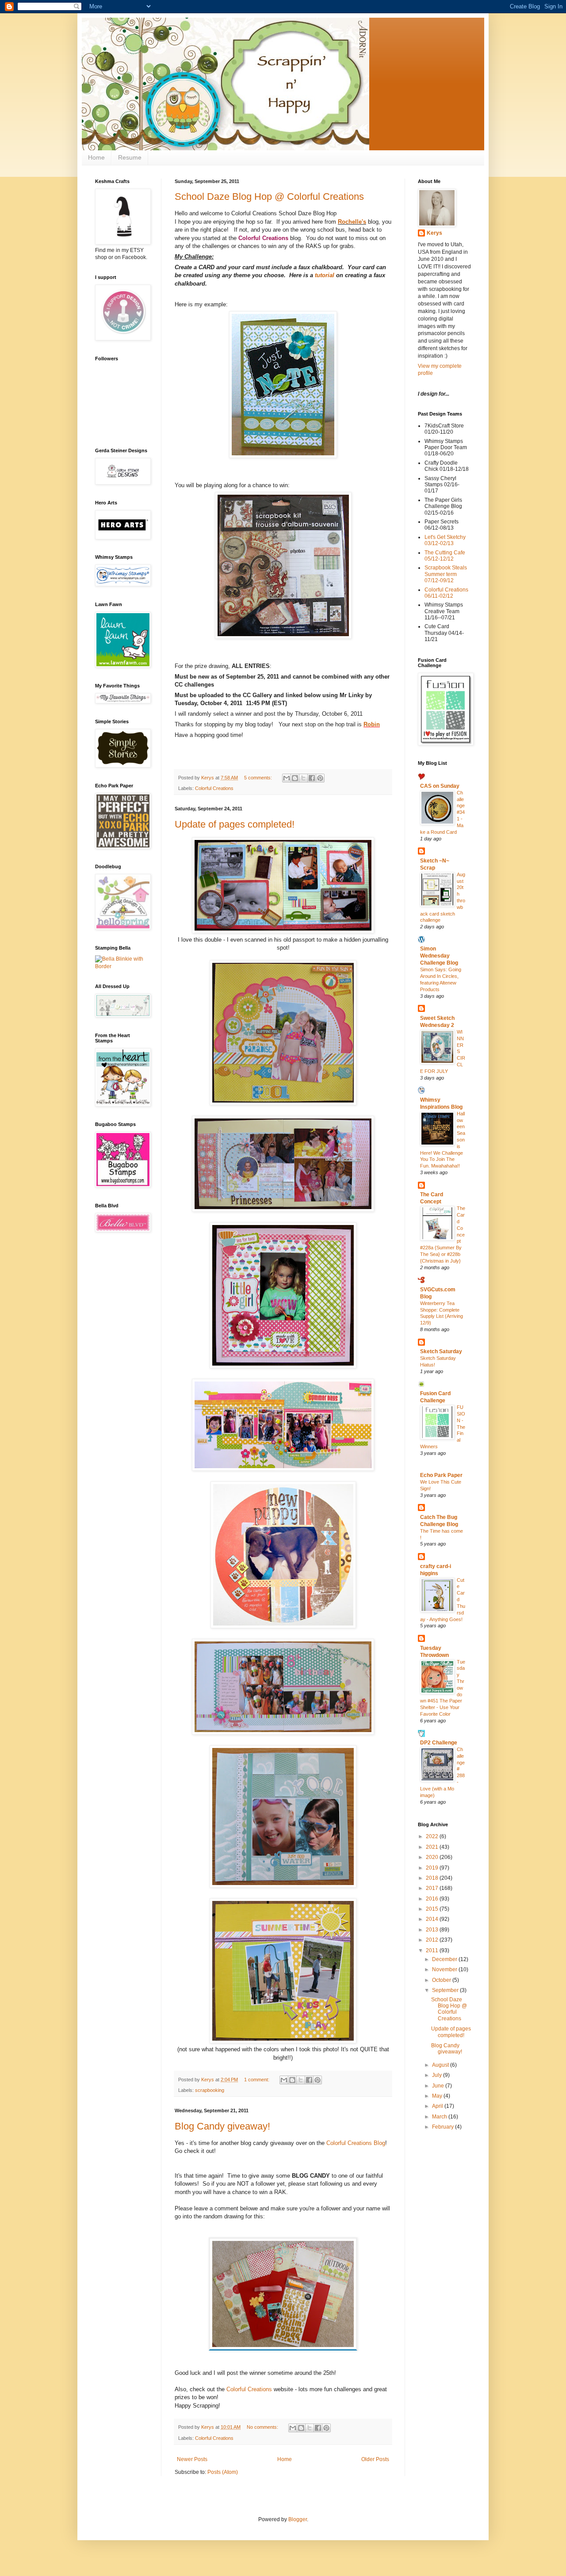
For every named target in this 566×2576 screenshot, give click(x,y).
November (445, 1969)
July (438, 2075)
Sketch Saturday (441, 1351)
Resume (130, 157)
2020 (433, 1857)
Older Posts (375, 2459)
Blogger (298, 2519)
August (441, 2065)
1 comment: (257, 2080)
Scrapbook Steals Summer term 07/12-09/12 (446, 574)
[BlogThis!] (295, 778)
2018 (433, 1878)
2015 (433, 1909)
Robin (372, 724)
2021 (433, 1847)
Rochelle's (352, 222)
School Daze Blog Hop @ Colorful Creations (269, 197)
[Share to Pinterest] (320, 778)
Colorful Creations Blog (356, 2143)
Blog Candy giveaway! (222, 2126)
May (438, 2096)
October (442, 1980)
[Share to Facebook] (312, 778)
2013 (433, 1930)
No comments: (263, 2427)
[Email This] (287, 778)
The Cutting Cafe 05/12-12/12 (445, 556)
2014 (433, 1919)
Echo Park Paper (441, 1475)
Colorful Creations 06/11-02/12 (446, 593)
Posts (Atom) (223, 2472)
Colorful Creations (263, 238)
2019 (433, 1868)
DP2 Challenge (439, 1743)
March (440, 2117)
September (446, 1990)
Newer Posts (192, 2459)
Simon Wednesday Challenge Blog (439, 956)
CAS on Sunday (440, 786)
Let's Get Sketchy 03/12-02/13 (445, 540)
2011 (433, 1950)
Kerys (434, 233)
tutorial (325, 275)
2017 (433, 1888)
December (445, 1959)
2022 (433, 1836)
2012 (433, 1940)
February (444, 2127)
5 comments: (259, 778)
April (438, 2106)
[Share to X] (303, 778)
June (439, 2086)
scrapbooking (210, 2090)
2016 (433, 1899)
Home (96, 157)
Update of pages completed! (235, 824)
